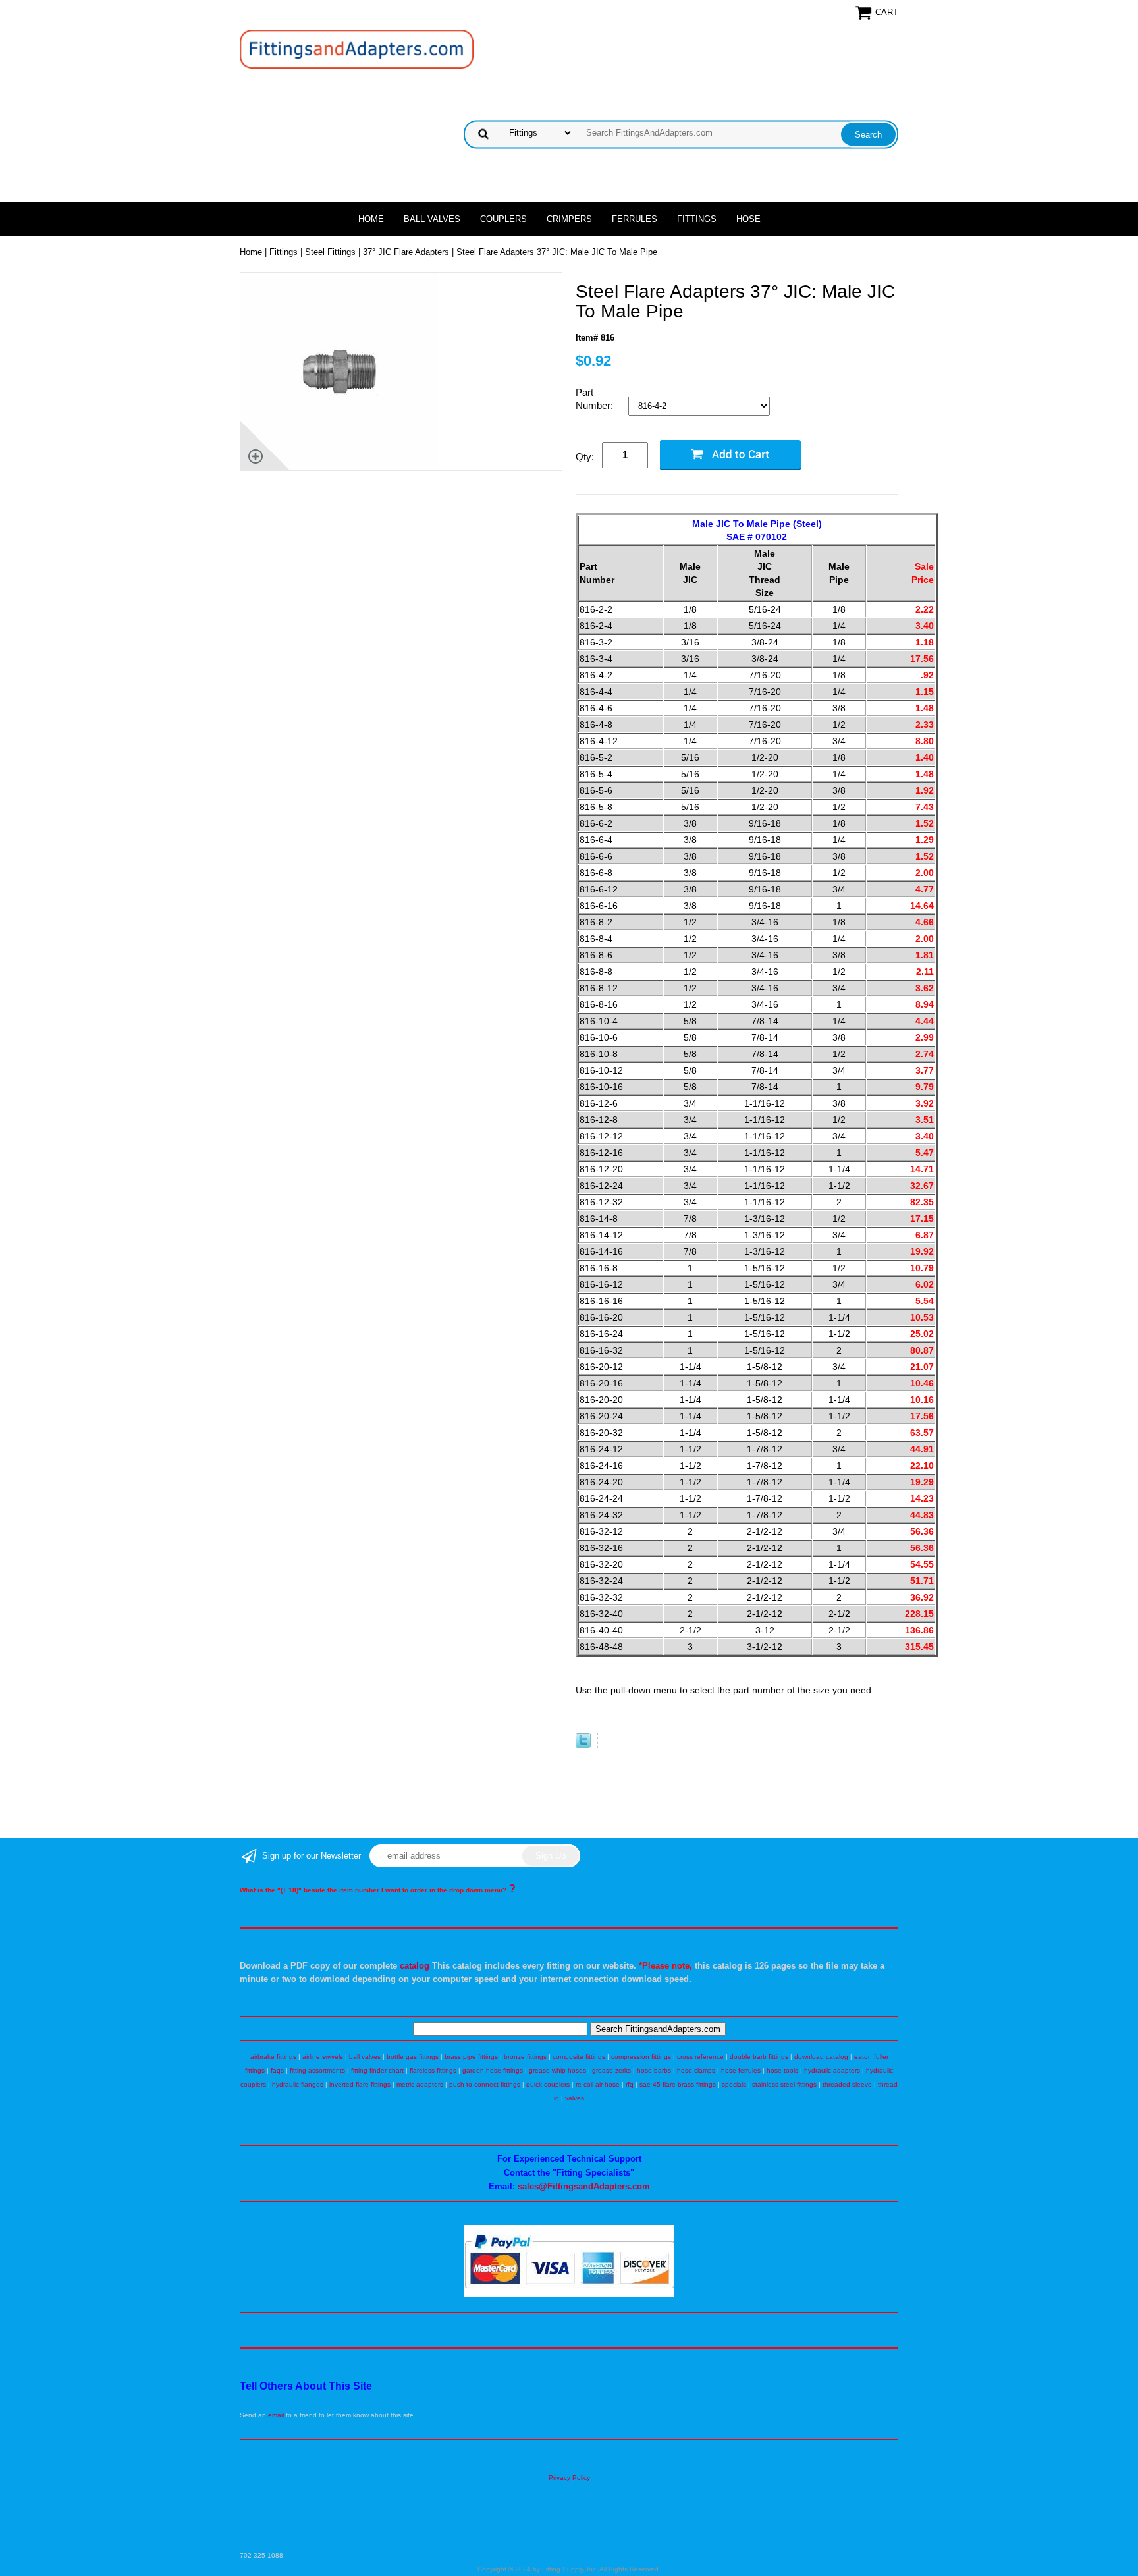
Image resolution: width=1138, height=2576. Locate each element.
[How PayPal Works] (569, 2295)
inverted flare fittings (360, 2084)
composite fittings (579, 2057)
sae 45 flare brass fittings (678, 2084)
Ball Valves (432, 219)
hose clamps (696, 2070)
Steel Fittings (330, 252)
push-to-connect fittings (485, 2084)
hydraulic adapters (832, 2070)
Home (371, 219)
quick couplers (548, 2084)
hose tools (782, 2070)
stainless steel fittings (784, 2084)
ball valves (365, 2057)
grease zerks (611, 2070)
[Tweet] (583, 1745)
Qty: (585, 457)
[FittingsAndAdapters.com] (357, 48)
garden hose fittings (493, 2070)
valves (575, 2098)
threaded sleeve (847, 2084)
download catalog (821, 2057)
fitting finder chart (377, 2070)
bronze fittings (525, 2057)
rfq (630, 2084)
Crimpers (569, 219)
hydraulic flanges (298, 2084)
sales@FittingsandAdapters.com (584, 2186)
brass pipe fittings (471, 2057)
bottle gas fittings (413, 2057)
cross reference (700, 2057)
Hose (748, 219)
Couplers (503, 219)
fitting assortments (317, 2070)
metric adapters (420, 2084)
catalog (415, 1966)
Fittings (697, 219)
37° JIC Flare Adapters (407, 252)
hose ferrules (741, 2070)
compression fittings (641, 2057)
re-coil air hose (598, 2084)
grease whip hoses (557, 2070)
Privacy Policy (569, 2478)
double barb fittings (759, 2057)
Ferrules (635, 219)
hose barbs (654, 2070)
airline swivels (323, 2057)
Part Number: (596, 399)
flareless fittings (433, 2070)
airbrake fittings (273, 2057)
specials (734, 2084)
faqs (277, 2070)
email (276, 2415)
